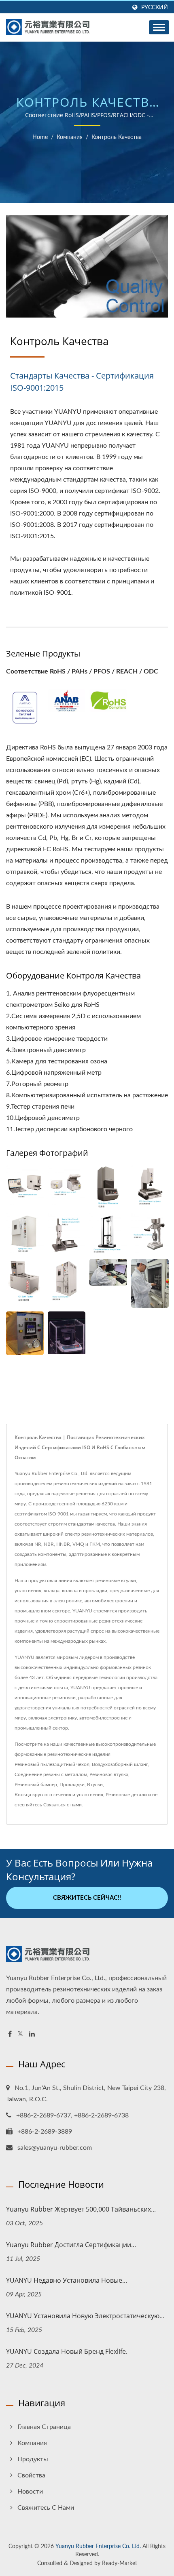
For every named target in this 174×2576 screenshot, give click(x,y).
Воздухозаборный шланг (120, 1764)
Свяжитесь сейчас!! (87, 1898)
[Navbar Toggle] (159, 27)
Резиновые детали (126, 1795)
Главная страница (44, 2427)
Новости (30, 2492)
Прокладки (72, 1785)
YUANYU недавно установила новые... (67, 2280)
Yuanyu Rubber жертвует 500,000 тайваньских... (81, 2209)
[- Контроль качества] (25, 707)
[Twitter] (20, 2034)
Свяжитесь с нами (46, 2508)
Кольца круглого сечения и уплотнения (59, 1795)
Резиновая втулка (109, 1774)
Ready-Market (120, 2563)
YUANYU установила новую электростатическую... (85, 2316)
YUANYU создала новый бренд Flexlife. (67, 2351)
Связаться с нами (63, 1805)
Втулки (95, 1785)
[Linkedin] (32, 2034)
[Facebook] (10, 2034)
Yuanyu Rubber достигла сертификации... (71, 2245)
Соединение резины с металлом (51, 1774)
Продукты (33, 2459)
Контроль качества (117, 137)
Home (40, 137)
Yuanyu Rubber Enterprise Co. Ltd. (98, 2547)
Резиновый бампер (36, 1785)
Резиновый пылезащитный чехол (52, 1764)
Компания (70, 137)
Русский (155, 7)
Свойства (31, 2475)
